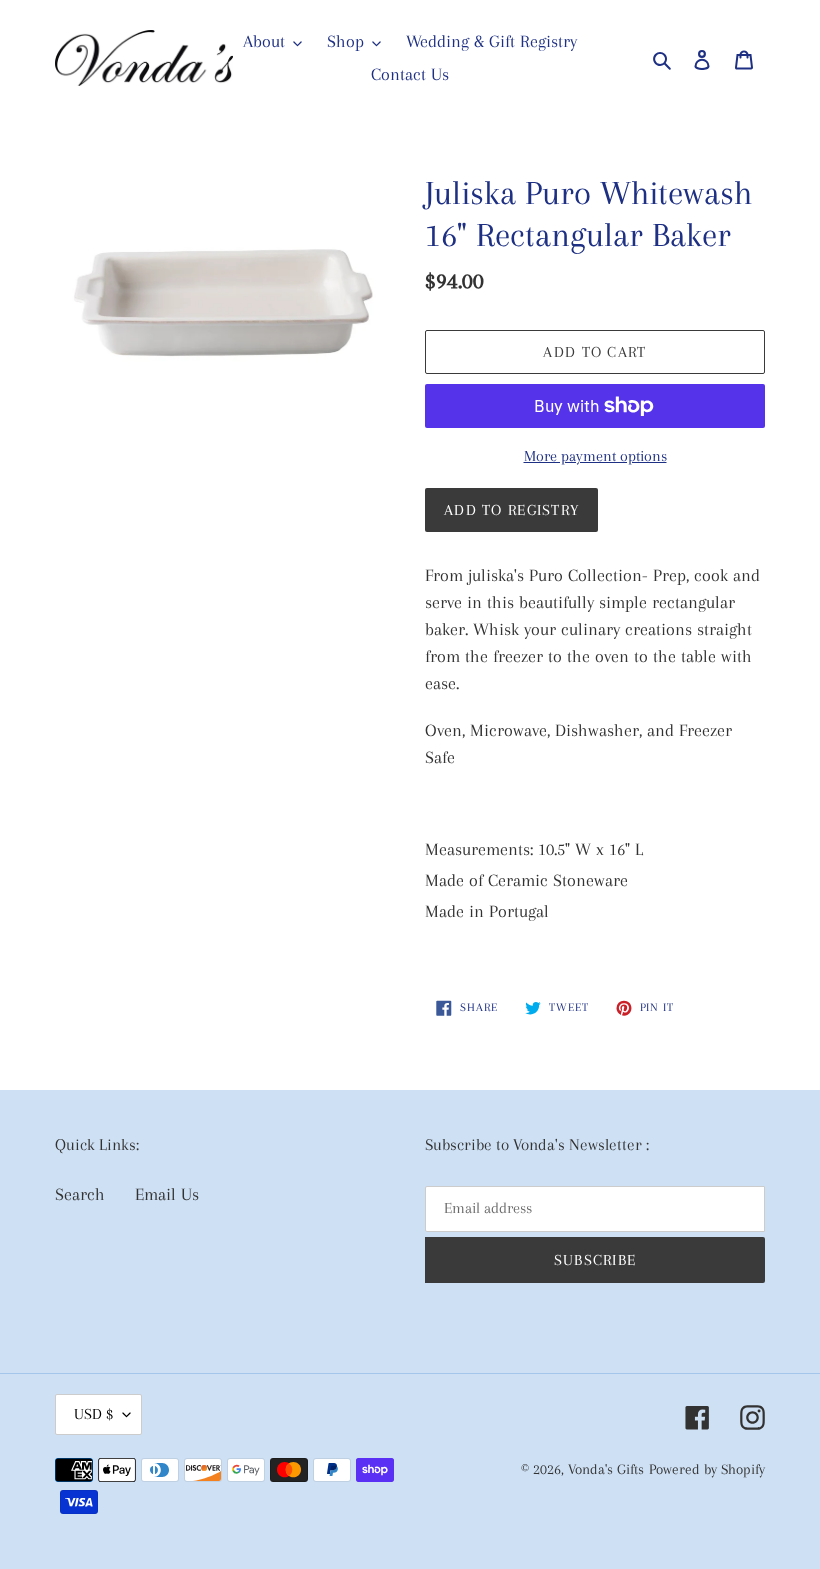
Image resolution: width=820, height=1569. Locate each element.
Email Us (167, 1194)
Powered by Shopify (707, 1469)
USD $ (93, 1414)
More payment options (595, 456)
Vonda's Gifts (606, 1469)
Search (80, 1194)
